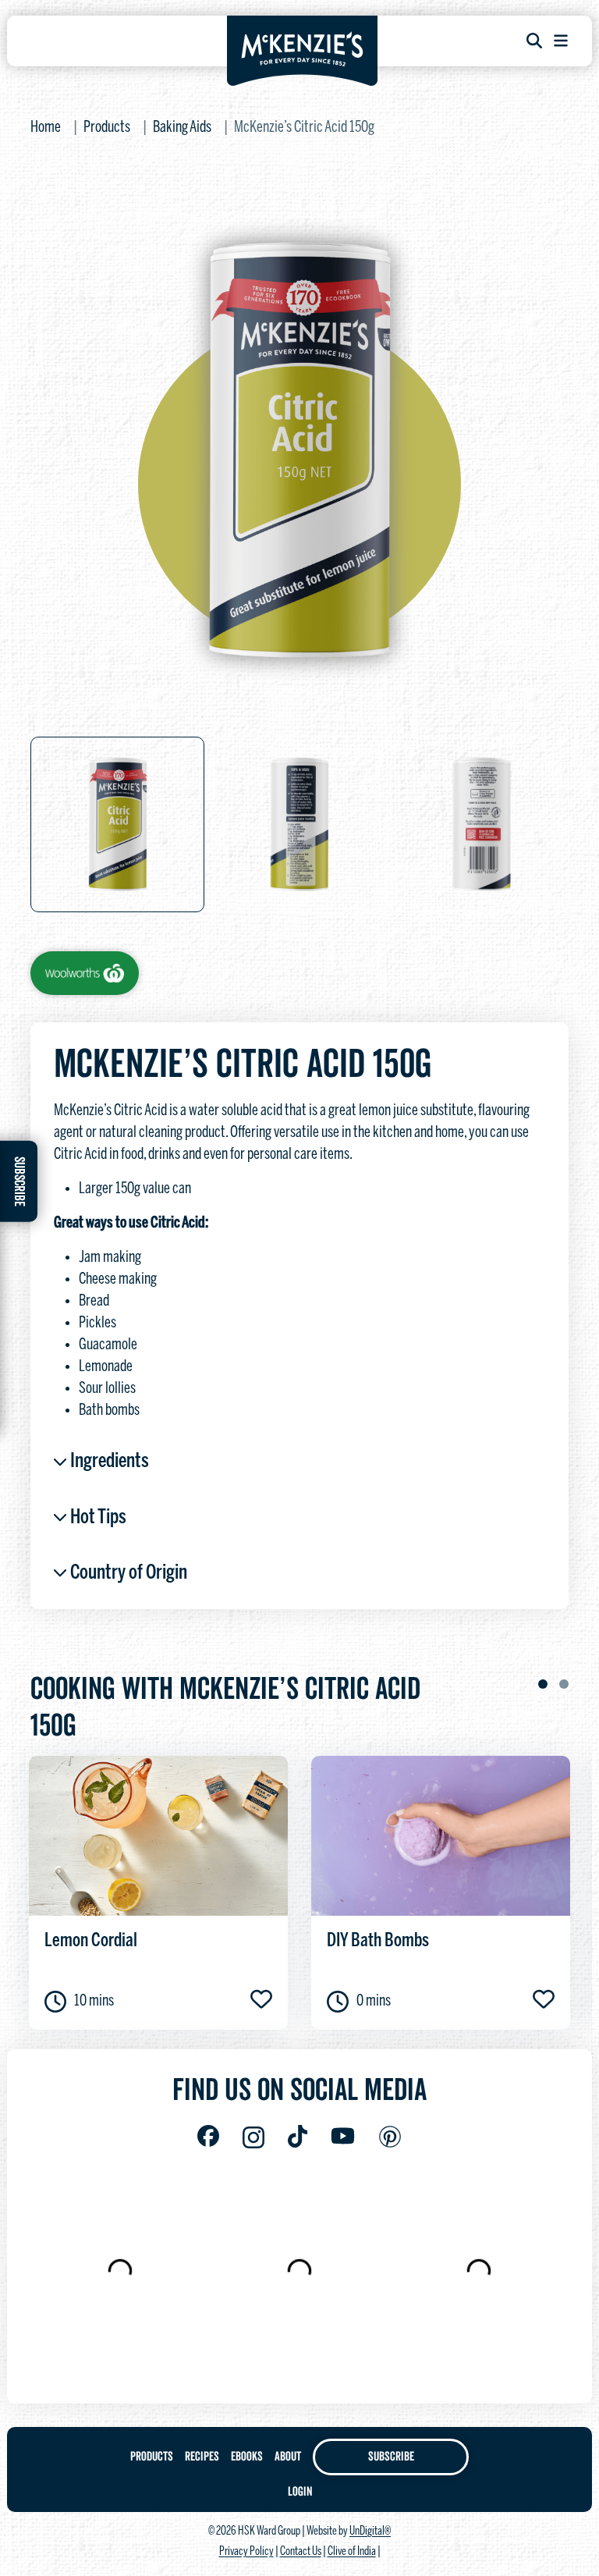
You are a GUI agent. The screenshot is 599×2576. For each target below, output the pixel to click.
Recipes (202, 2457)
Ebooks (247, 2457)
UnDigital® (370, 2532)
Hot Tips (98, 1518)
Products (107, 128)
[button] (543, 1684)
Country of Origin (129, 1573)
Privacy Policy (246, 2552)
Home (46, 128)
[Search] (534, 41)
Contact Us (301, 2552)
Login (300, 2492)
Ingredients (110, 1462)
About (288, 2457)
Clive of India (352, 2552)
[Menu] (561, 41)
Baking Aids (182, 128)
